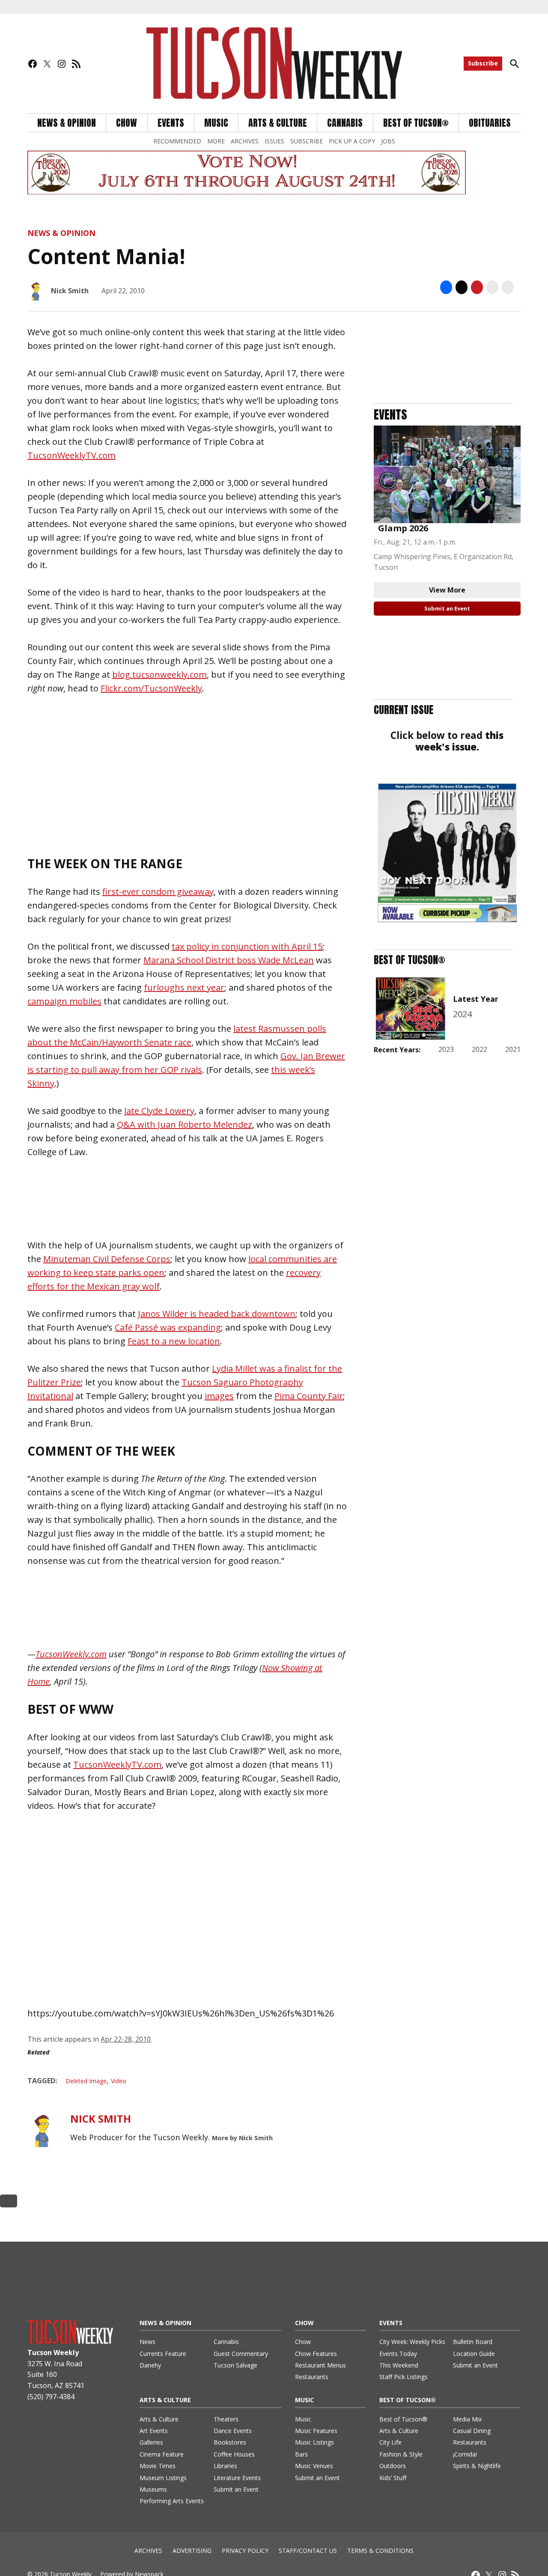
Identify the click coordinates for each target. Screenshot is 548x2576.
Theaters (226, 2419)
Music (216, 123)
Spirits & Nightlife (477, 2466)
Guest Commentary (241, 2354)
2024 (462, 1014)
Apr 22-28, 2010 (126, 2039)
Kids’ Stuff (393, 2478)
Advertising (192, 2551)
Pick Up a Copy (352, 141)
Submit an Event (447, 608)
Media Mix (467, 2419)
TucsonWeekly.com (71, 1654)
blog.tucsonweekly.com (159, 675)
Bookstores (230, 2442)
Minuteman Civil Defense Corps (107, 1259)
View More (447, 590)
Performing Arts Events (172, 2501)
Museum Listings (163, 2478)
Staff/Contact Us (308, 2551)
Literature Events (237, 2478)
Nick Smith (70, 291)
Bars (301, 2454)
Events (171, 123)
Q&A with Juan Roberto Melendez (185, 1124)
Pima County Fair (309, 1396)
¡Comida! (465, 2454)
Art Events (154, 2431)
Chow (127, 123)
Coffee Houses (234, 2454)
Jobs (388, 141)
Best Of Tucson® (416, 123)
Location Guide (474, 2354)
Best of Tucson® (403, 2419)
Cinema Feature (162, 2454)
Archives (245, 141)
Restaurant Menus (320, 2365)
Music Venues (314, 2466)
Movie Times (158, 2466)
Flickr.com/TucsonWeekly (151, 688)
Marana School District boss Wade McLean (229, 960)
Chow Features (316, 2354)
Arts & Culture (278, 123)
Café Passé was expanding (168, 1327)
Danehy (150, 2365)
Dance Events (233, 2431)
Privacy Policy (245, 2551)
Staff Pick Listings (404, 2377)
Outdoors (393, 2466)
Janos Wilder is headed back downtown (217, 1314)
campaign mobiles (64, 1001)
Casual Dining (472, 2431)
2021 (513, 1049)
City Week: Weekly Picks (412, 2342)
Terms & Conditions (380, 2551)
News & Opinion (67, 123)
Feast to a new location (174, 1341)
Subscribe (483, 63)
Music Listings (314, 2442)
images (219, 1396)
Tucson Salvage (235, 2365)
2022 (479, 1049)
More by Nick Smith (242, 2138)
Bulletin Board (473, 2342)
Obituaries (490, 123)
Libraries (225, 2466)
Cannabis (345, 123)
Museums (153, 2489)
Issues (274, 141)
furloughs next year (184, 987)
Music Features (316, 2431)
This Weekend (399, 2365)
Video (119, 2081)
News (147, 2342)
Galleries (151, 2442)
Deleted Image (86, 2081)
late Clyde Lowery (159, 1111)
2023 (446, 1049)
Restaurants (312, 2377)
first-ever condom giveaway (158, 892)
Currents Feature (163, 2354)
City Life (390, 2442)
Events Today (398, 2354)
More (216, 141)
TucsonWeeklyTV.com (71, 455)
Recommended (177, 141)
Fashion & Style (401, 2454)
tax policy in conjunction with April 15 (247, 946)
